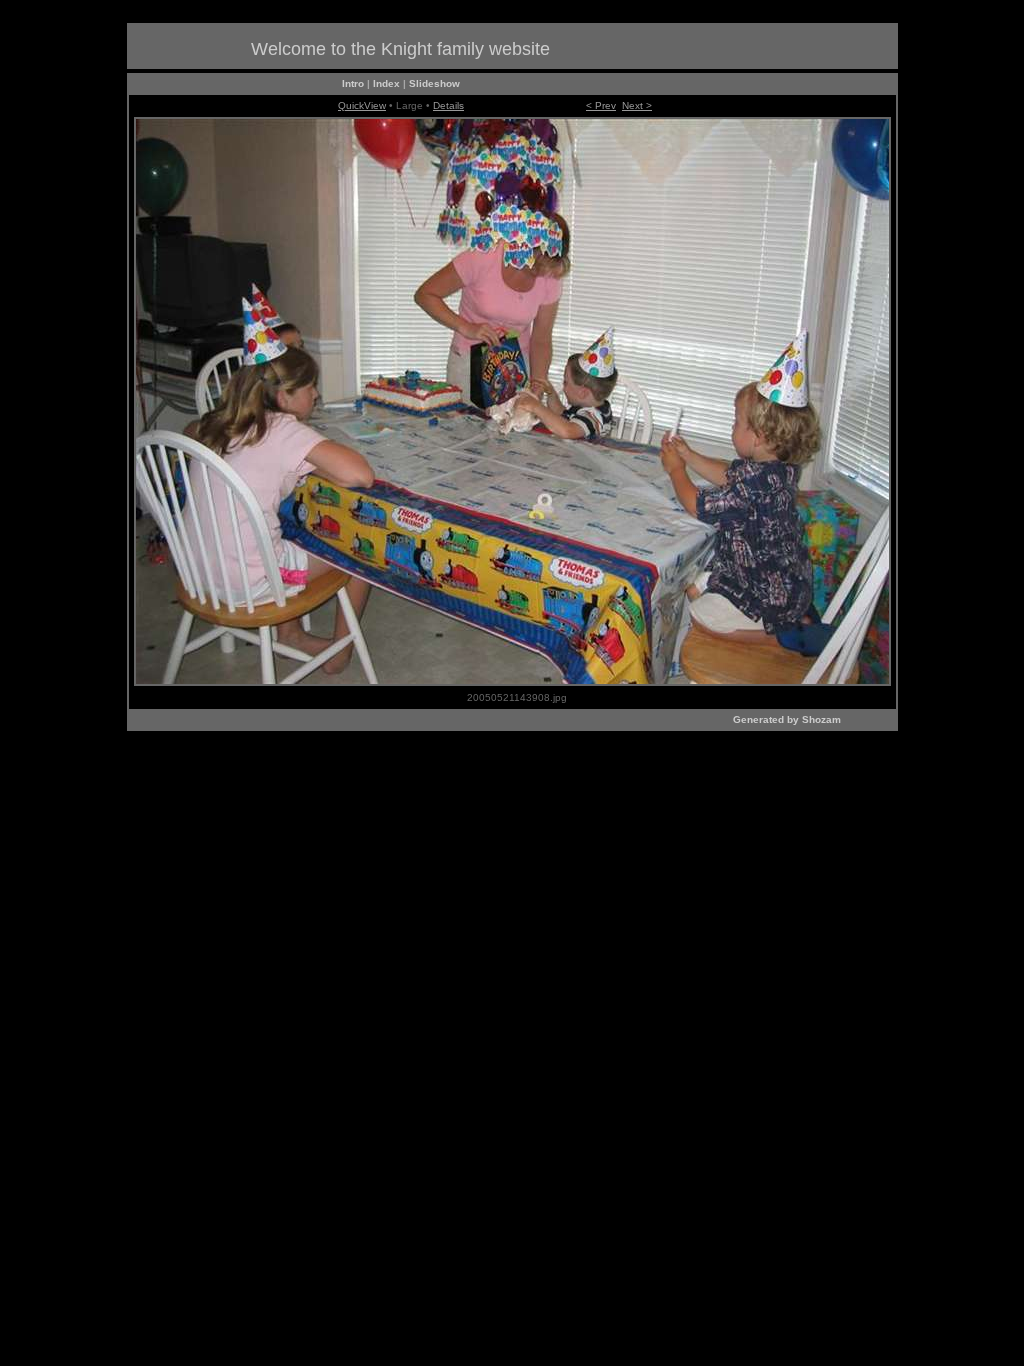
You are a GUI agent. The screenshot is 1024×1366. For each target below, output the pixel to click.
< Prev (601, 105)
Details (448, 105)
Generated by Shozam (787, 719)
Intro (353, 83)
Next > (637, 105)
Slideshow (434, 83)
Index (386, 83)
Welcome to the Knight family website (400, 49)
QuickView (362, 105)
